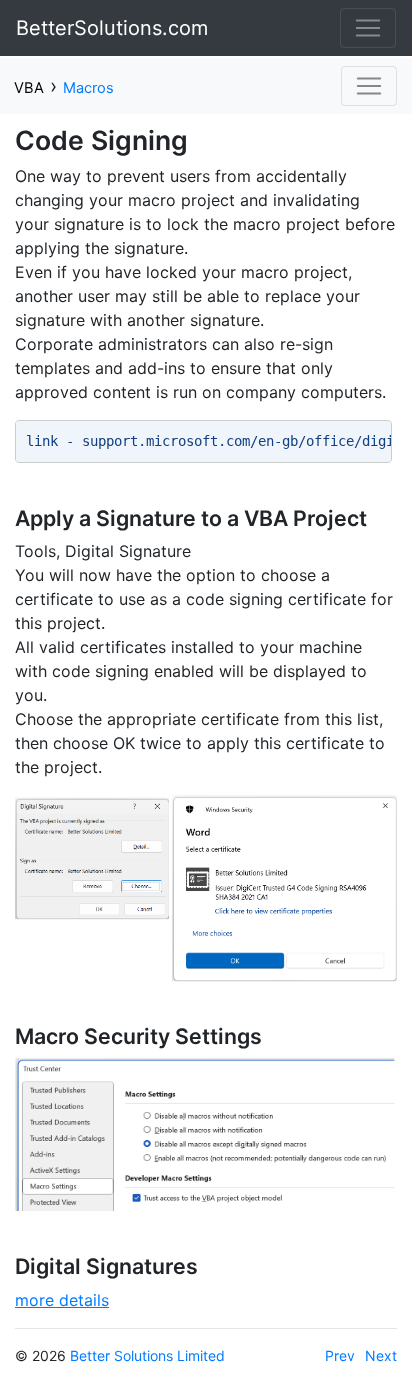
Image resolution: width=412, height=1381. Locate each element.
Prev (340, 1355)
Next (381, 1355)
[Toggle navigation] (368, 28)
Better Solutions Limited (147, 1355)
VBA (29, 88)
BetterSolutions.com (112, 28)
